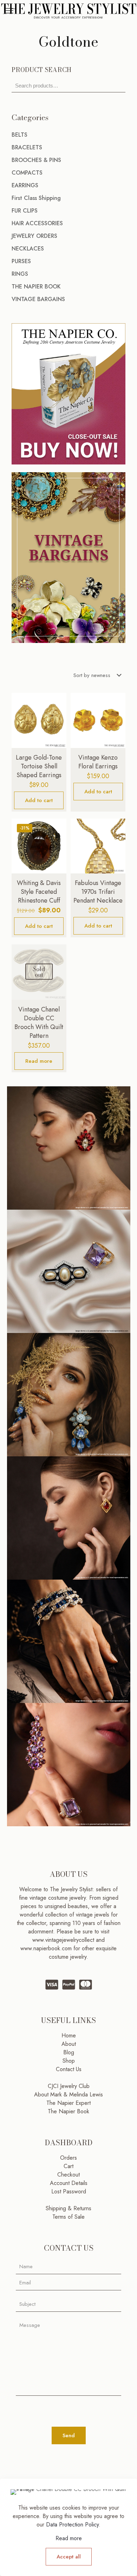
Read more (39, 1061)
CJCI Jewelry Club (69, 2086)
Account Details (69, 2183)
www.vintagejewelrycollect (64, 1940)
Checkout (68, 2175)
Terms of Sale (68, 2217)
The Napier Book (68, 2111)
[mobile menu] (9, 11)
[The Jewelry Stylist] (68, 11)
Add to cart (39, 800)
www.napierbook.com (46, 1948)
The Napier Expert (68, 2103)
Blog (69, 2052)
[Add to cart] (58, 701)
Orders (68, 2158)
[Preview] (58, 731)
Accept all (69, 2557)
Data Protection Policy (72, 2525)
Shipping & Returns (68, 2208)
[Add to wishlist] (58, 721)
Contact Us (69, 2069)
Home (69, 2035)
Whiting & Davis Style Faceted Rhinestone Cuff (39, 892)
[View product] (58, 711)
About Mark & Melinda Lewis (68, 2094)
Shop (69, 2061)
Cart (68, 2166)
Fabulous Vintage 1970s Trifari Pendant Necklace (98, 892)
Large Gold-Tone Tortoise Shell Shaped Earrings (39, 766)
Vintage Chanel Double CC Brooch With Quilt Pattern (39, 1023)
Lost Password (69, 2191)
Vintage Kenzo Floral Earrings (98, 762)
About (69, 2044)
